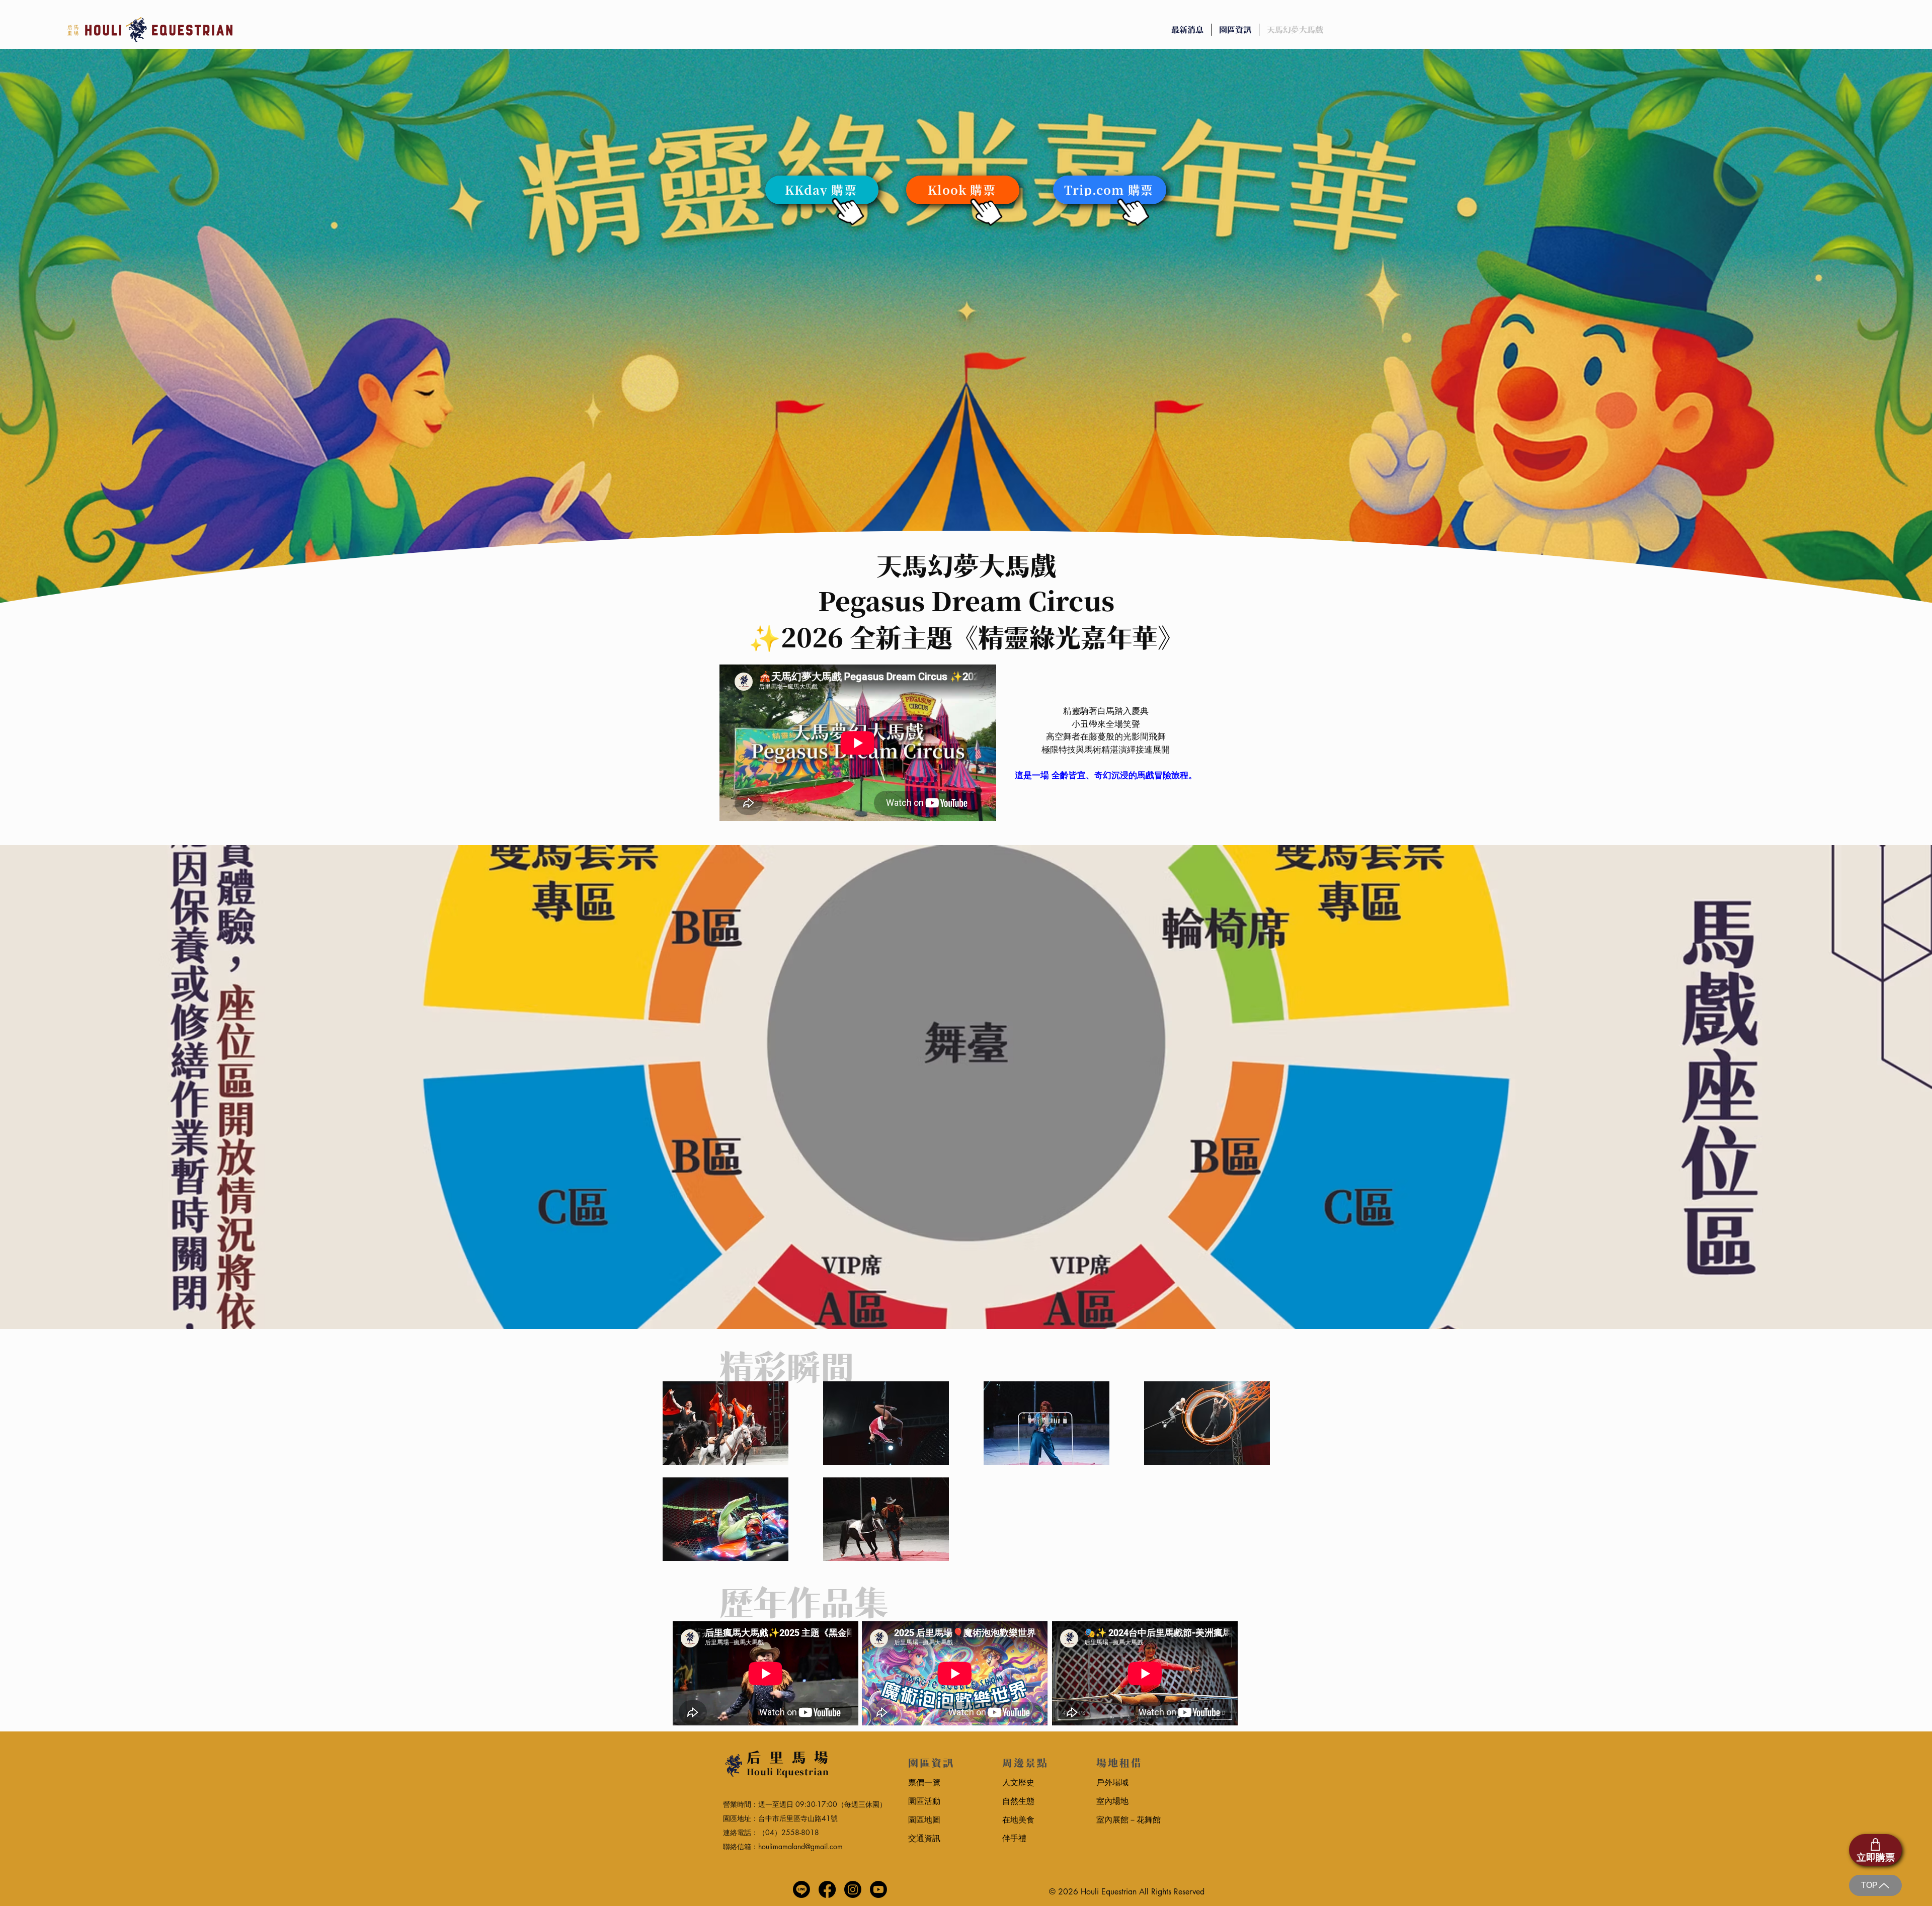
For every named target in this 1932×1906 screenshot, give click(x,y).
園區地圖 (924, 1820)
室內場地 (1112, 1801)
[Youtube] (878, 1889)
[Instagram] (853, 1889)
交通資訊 (924, 1838)
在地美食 (1018, 1820)
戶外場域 (1112, 1783)
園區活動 (924, 1801)
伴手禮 (1014, 1838)
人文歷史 (1018, 1783)
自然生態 (1018, 1801)
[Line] (801, 1889)
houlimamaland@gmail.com (800, 1846)
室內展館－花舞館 (1129, 1820)
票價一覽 (924, 1783)
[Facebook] (827, 1889)
